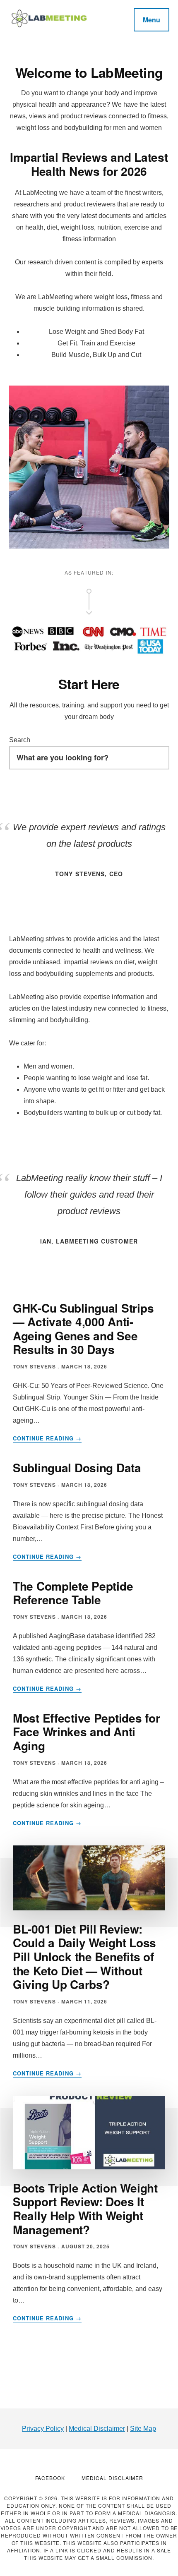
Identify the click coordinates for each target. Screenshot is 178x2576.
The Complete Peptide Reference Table (73, 1593)
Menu (152, 20)
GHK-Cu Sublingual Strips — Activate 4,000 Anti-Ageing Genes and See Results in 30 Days (83, 1329)
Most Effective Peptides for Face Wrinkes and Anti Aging (86, 1732)
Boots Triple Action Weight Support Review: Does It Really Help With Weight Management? (85, 2209)
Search (20, 740)
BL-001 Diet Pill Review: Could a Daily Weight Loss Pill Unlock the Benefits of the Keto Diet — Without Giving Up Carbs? (84, 1957)
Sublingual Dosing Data (77, 1468)
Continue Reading (47, 1438)
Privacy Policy (43, 2429)
